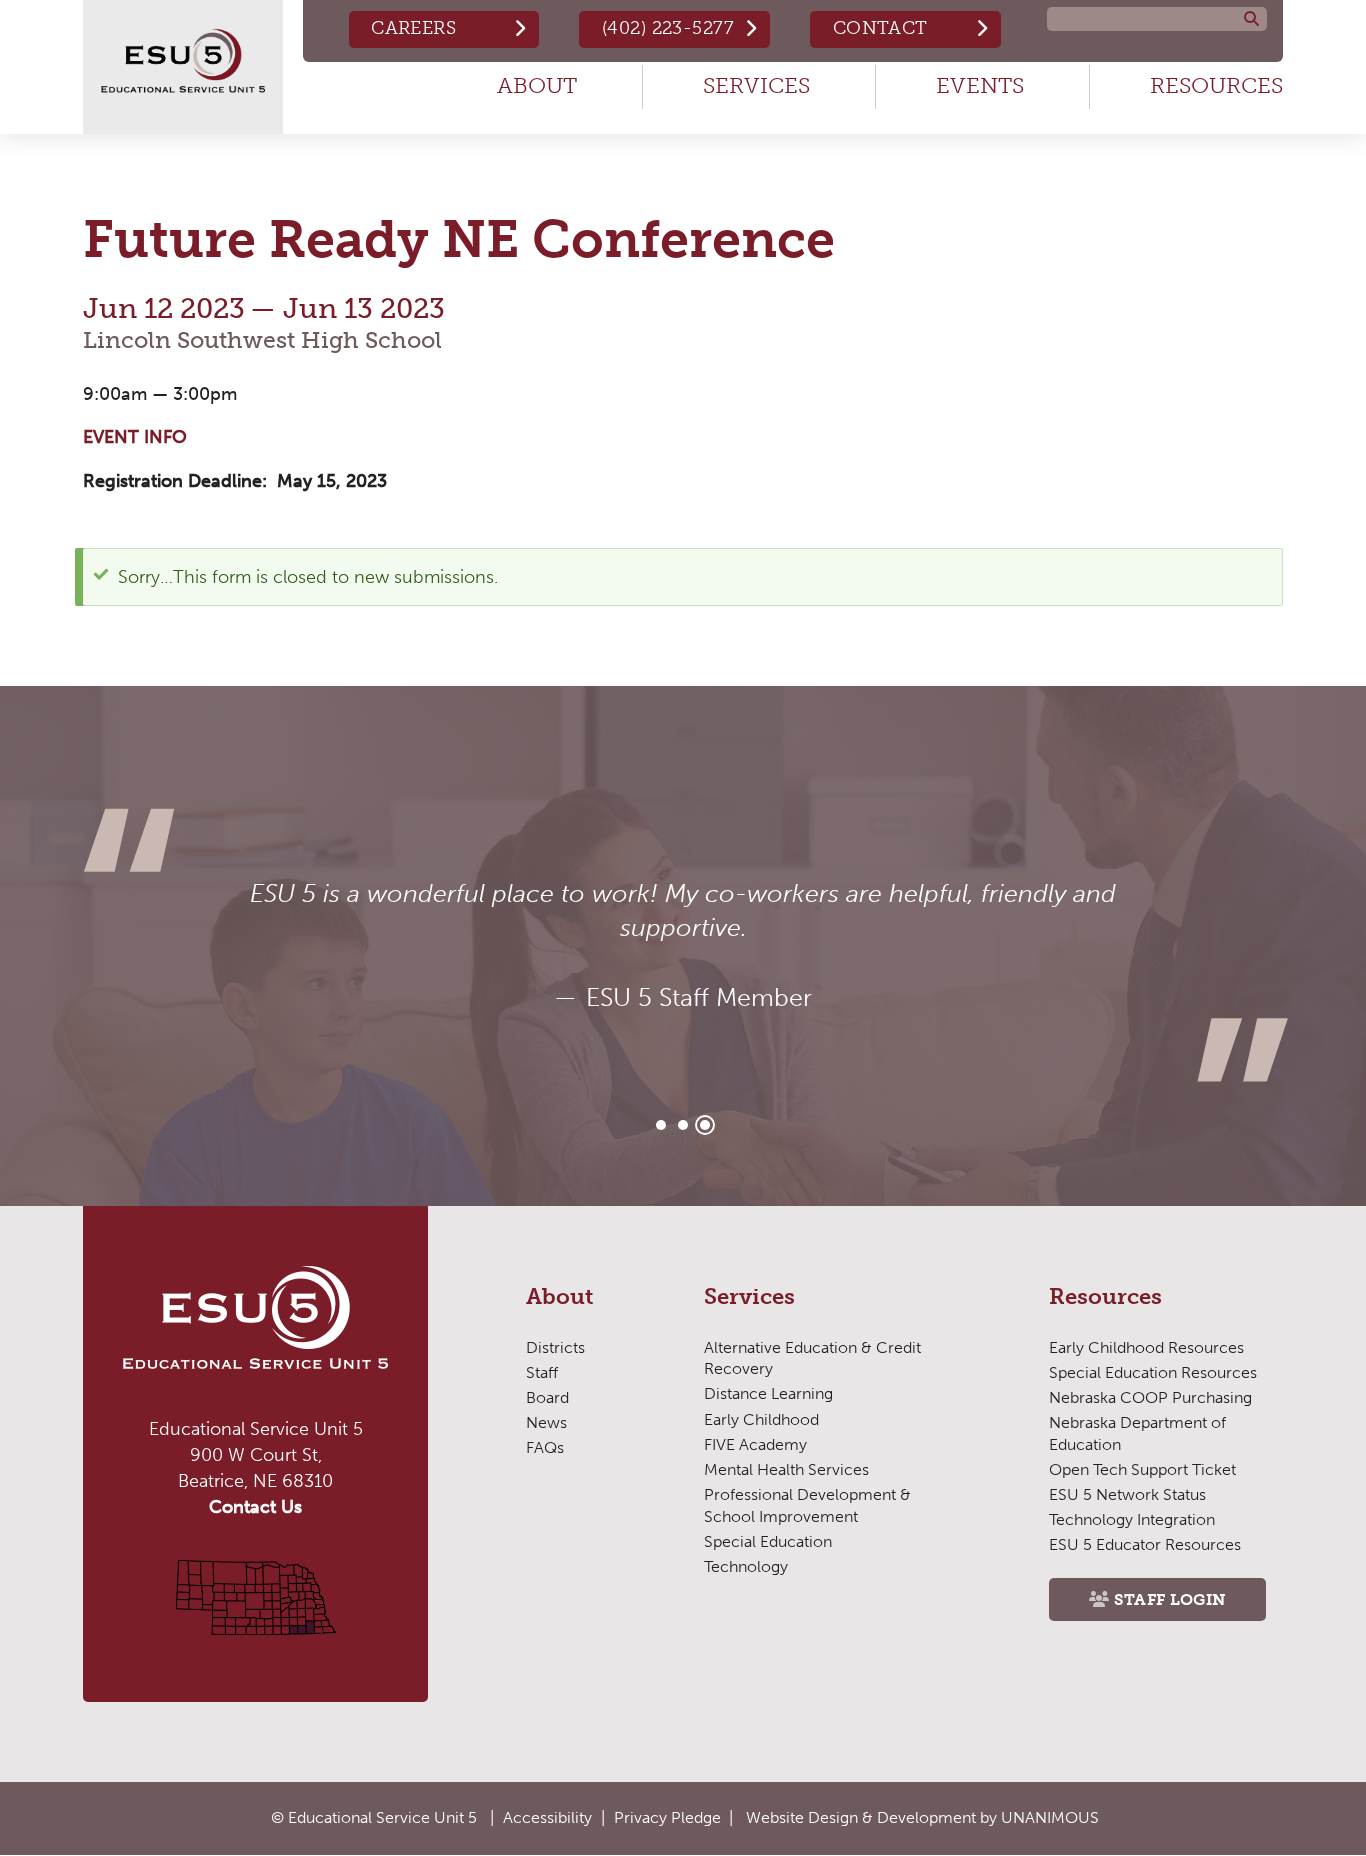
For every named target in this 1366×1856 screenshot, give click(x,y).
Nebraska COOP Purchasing (1150, 1397)
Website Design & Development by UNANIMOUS (922, 1817)
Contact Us (255, 1507)
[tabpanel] (683, 946)
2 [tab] (683, 1125)
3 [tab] (705, 1125)
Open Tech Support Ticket (1142, 1469)
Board (547, 1397)
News (546, 1422)
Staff (542, 1372)
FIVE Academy (755, 1444)
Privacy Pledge (667, 1817)
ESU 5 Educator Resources (1145, 1544)
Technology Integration (1132, 1519)
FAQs (545, 1447)
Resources (1216, 85)
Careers (413, 28)
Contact (880, 28)
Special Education (768, 1541)
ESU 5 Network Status (1127, 1494)
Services (756, 85)
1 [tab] (661, 1125)
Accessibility (547, 1817)
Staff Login (1170, 1599)
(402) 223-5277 (668, 28)
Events (980, 85)
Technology (746, 1566)
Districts (555, 1347)
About (537, 85)
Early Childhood (761, 1419)
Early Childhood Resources (1146, 1347)
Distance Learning (768, 1393)
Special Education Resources (1153, 1372)
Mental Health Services (786, 1469)
